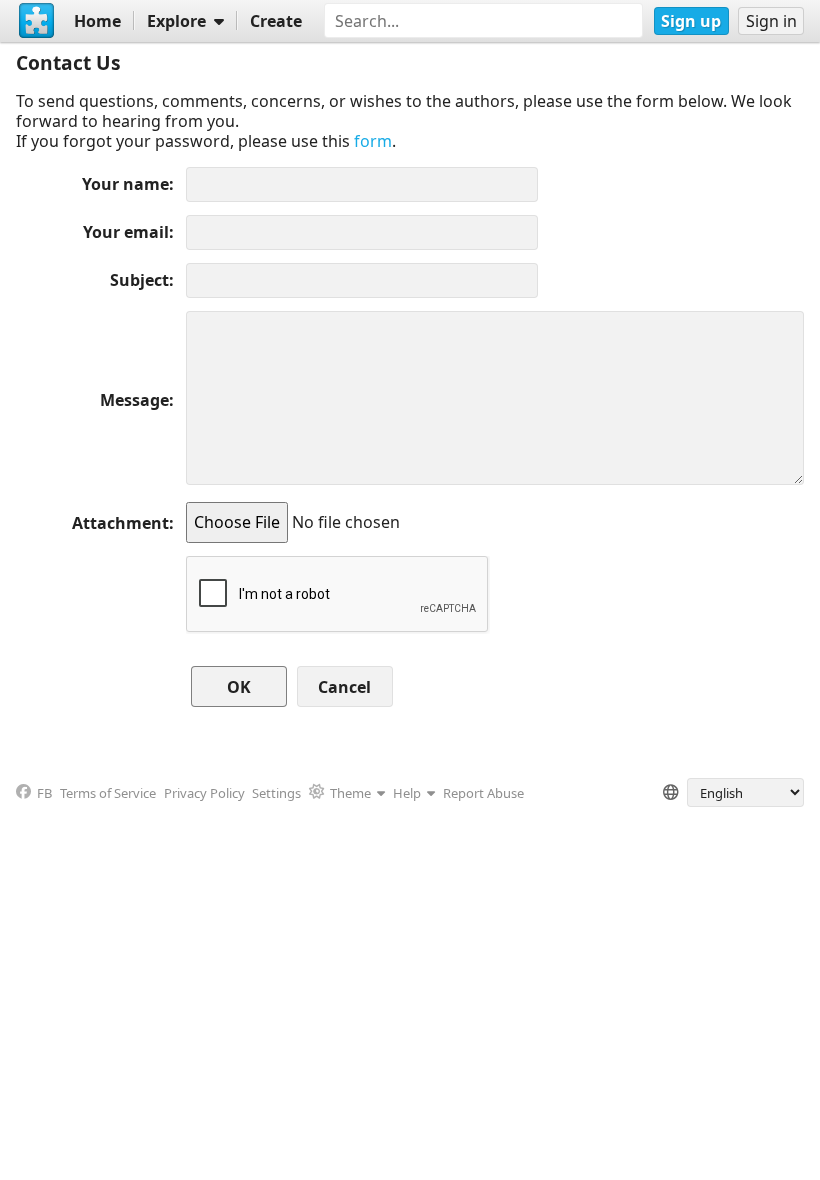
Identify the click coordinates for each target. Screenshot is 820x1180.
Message (134, 400)
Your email (126, 232)
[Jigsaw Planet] (37, 21)
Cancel (344, 687)
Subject (139, 280)
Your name (125, 184)
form (373, 141)
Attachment (120, 523)
